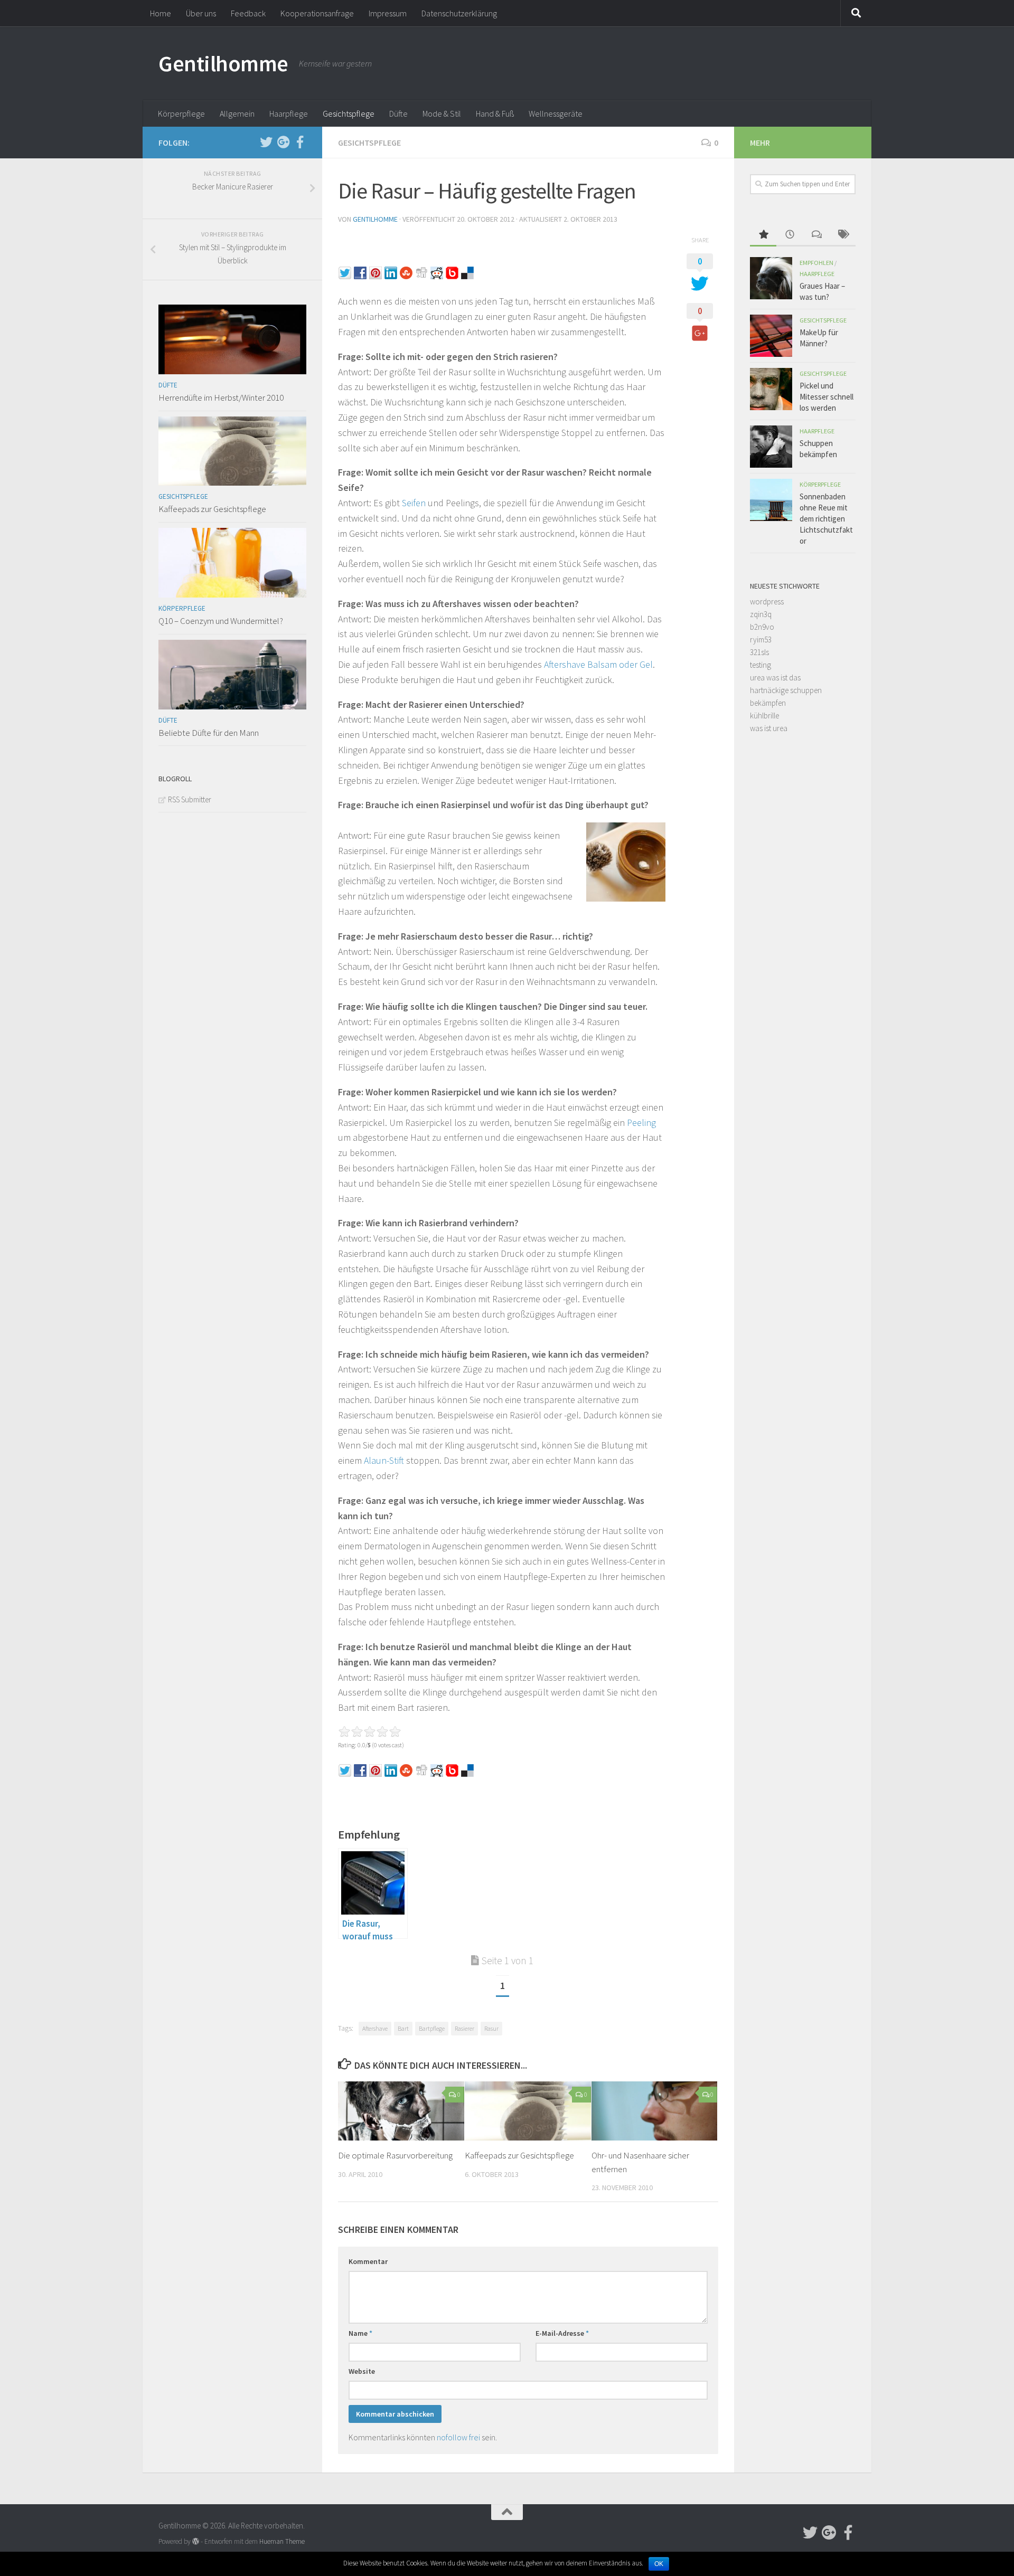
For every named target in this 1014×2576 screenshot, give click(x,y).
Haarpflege (289, 113)
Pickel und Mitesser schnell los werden (827, 397)
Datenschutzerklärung (459, 13)
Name (360, 2333)
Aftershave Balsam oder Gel (598, 664)
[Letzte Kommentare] (816, 235)
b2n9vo (762, 627)
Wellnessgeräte (556, 113)
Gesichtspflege (349, 113)
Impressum (388, 13)
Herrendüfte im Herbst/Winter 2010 (221, 397)
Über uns (201, 13)
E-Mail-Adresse (562, 2333)
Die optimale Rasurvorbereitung (395, 2155)
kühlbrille (764, 716)
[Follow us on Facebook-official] (300, 142)
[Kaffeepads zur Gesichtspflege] (528, 2111)
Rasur (491, 2028)
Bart (403, 2028)
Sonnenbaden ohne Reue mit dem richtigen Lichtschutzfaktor (826, 519)
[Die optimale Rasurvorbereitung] (401, 2111)
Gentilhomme (223, 63)
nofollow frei (458, 2437)
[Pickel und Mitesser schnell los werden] (771, 389)
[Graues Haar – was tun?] (771, 278)
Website (362, 2371)
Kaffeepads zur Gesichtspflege (519, 2155)
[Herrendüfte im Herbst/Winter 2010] (232, 339)
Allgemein (237, 113)
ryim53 (761, 640)
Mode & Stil (442, 113)
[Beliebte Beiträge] (763, 235)
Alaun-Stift (384, 1460)
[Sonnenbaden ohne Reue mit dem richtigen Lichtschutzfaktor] (771, 500)
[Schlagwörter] (842, 235)
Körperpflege (181, 113)
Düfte (398, 113)
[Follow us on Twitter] (266, 142)
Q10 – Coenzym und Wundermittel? (221, 621)
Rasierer (464, 2028)
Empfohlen (816, 263)
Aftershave (375, 2028)
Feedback (248, 13)
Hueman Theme (282, 2541)
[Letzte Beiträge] (790, 235)
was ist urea (769, 728)
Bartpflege (432, 2028)
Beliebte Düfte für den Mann (209, 733)
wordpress (767, 602)
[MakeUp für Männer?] (771, 336)
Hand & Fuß (495, 113)
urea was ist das (775, 678)
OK (659, 2564)
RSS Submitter (190, 799)
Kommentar (368, 2261)
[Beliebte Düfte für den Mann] (232, 675)
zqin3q (761, 614)
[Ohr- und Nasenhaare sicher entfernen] (655, 2111)
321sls (759, 652)
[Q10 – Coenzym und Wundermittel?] (232, 563)
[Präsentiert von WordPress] (196, 2541)
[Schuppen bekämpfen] (771, 447)
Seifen (414, 503)
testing (760, 665)
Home (161, 13)
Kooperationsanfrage (317, 13)
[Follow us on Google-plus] (283, 142)
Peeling (641, 1123)
